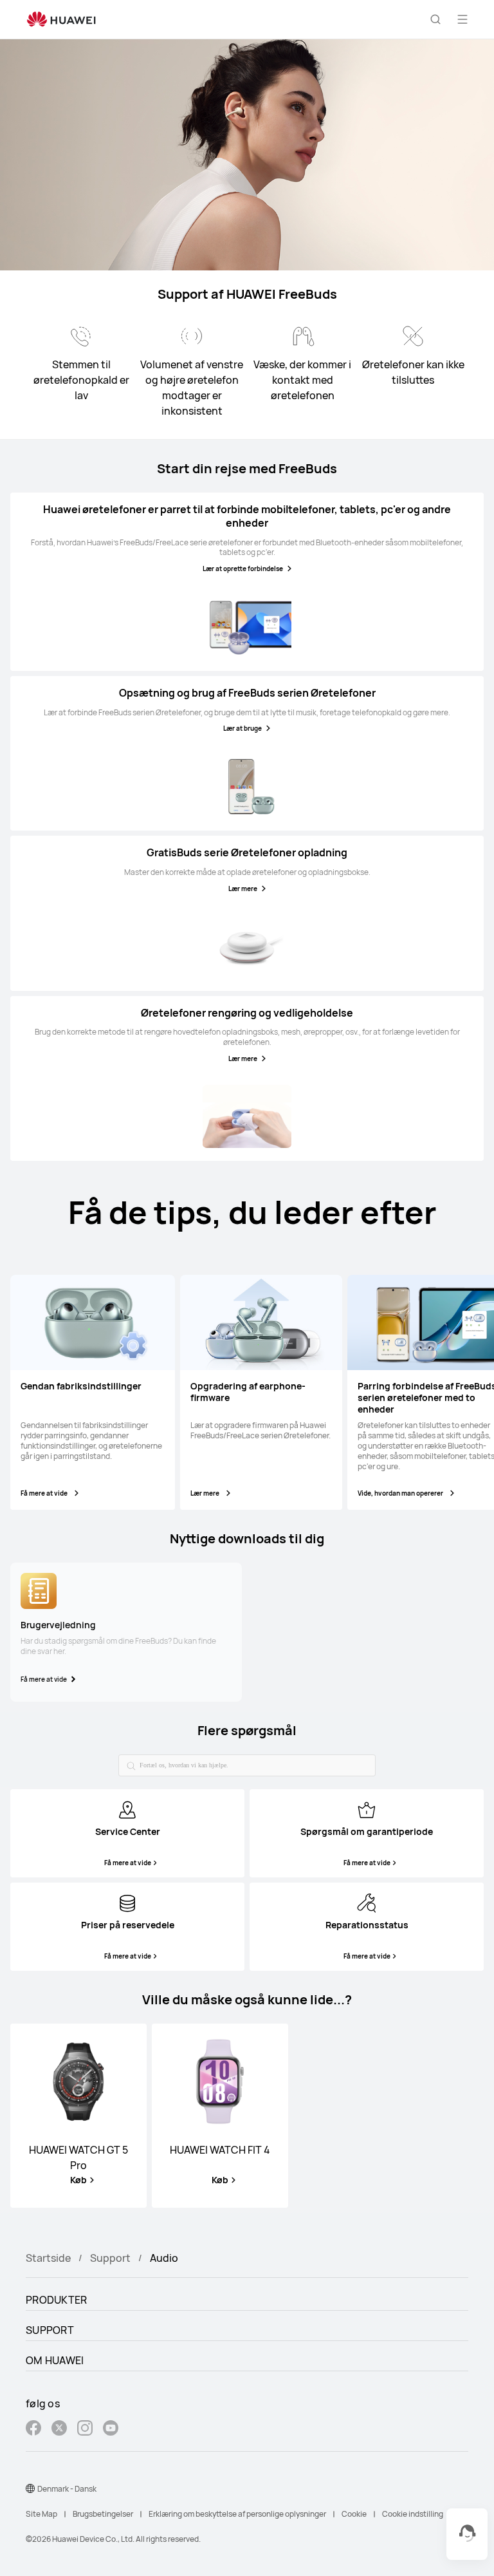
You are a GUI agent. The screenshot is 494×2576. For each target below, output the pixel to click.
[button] (435, 19)
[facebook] (33, 2430)
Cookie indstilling (413, 2514)
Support (110, 2258)
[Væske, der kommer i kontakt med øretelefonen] (302, 336)
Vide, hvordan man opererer (400, 1493)
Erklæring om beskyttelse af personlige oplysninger (237, 2514)
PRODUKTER (57, 2300)
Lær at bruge (242, 728)
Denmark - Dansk (67, 2489)
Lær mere (243, 888)
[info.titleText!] (127, 1809)
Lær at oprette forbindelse (243, 569)
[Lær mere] (247, 946)
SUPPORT (50, 2330)
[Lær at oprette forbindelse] (247, 626)
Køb (78, 2180)
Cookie (354, 2514)
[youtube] (111, 2430)
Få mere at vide (44, 1493)
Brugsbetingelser (103, 2514)
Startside (48, 2258)
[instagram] (85, 2430)
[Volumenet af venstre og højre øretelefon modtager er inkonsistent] (192, 336)
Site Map (41, 2514)
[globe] (30, 2488)
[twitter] (59, 2430)
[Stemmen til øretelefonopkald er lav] (81, 336)
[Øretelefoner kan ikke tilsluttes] (413, 336)
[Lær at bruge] (247, 786)
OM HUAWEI (55, 2360)
